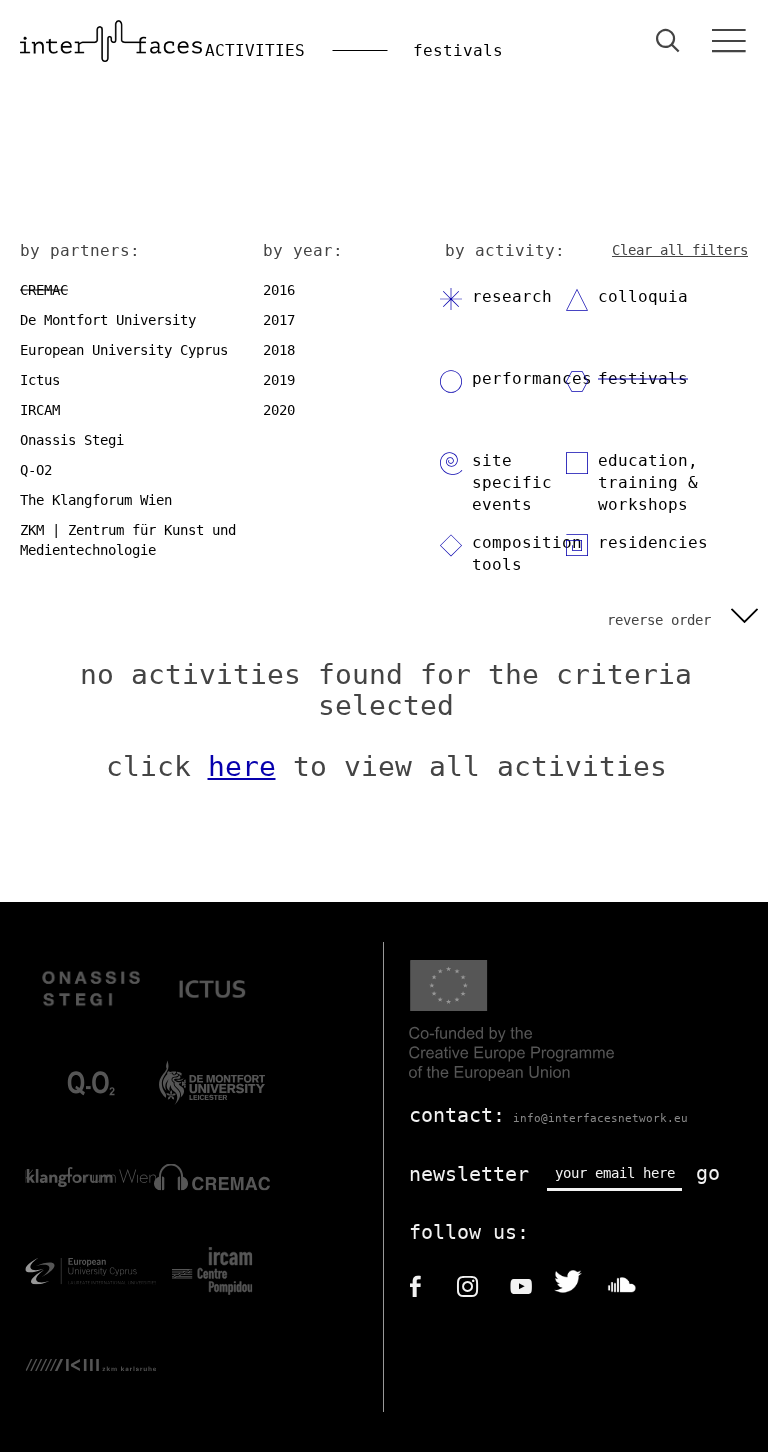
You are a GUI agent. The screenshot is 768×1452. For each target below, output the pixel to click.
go (708, 1173)
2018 (279, 350)
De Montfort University (108, 320)
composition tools (527, 553)
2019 (279, 380)
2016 (279, 290)
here (242, 766)
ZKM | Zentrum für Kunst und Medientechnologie (128, 540)
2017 (279, 320)
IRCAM (40, 410)
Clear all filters (680, 250)
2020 (279, 410)
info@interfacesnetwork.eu (600, 1118)
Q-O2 (36, 470)
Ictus (40, 380)
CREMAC (44, 290)
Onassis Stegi (72, 440)
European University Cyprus (124, 350)
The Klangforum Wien (96, 500)
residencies (653, 542)
